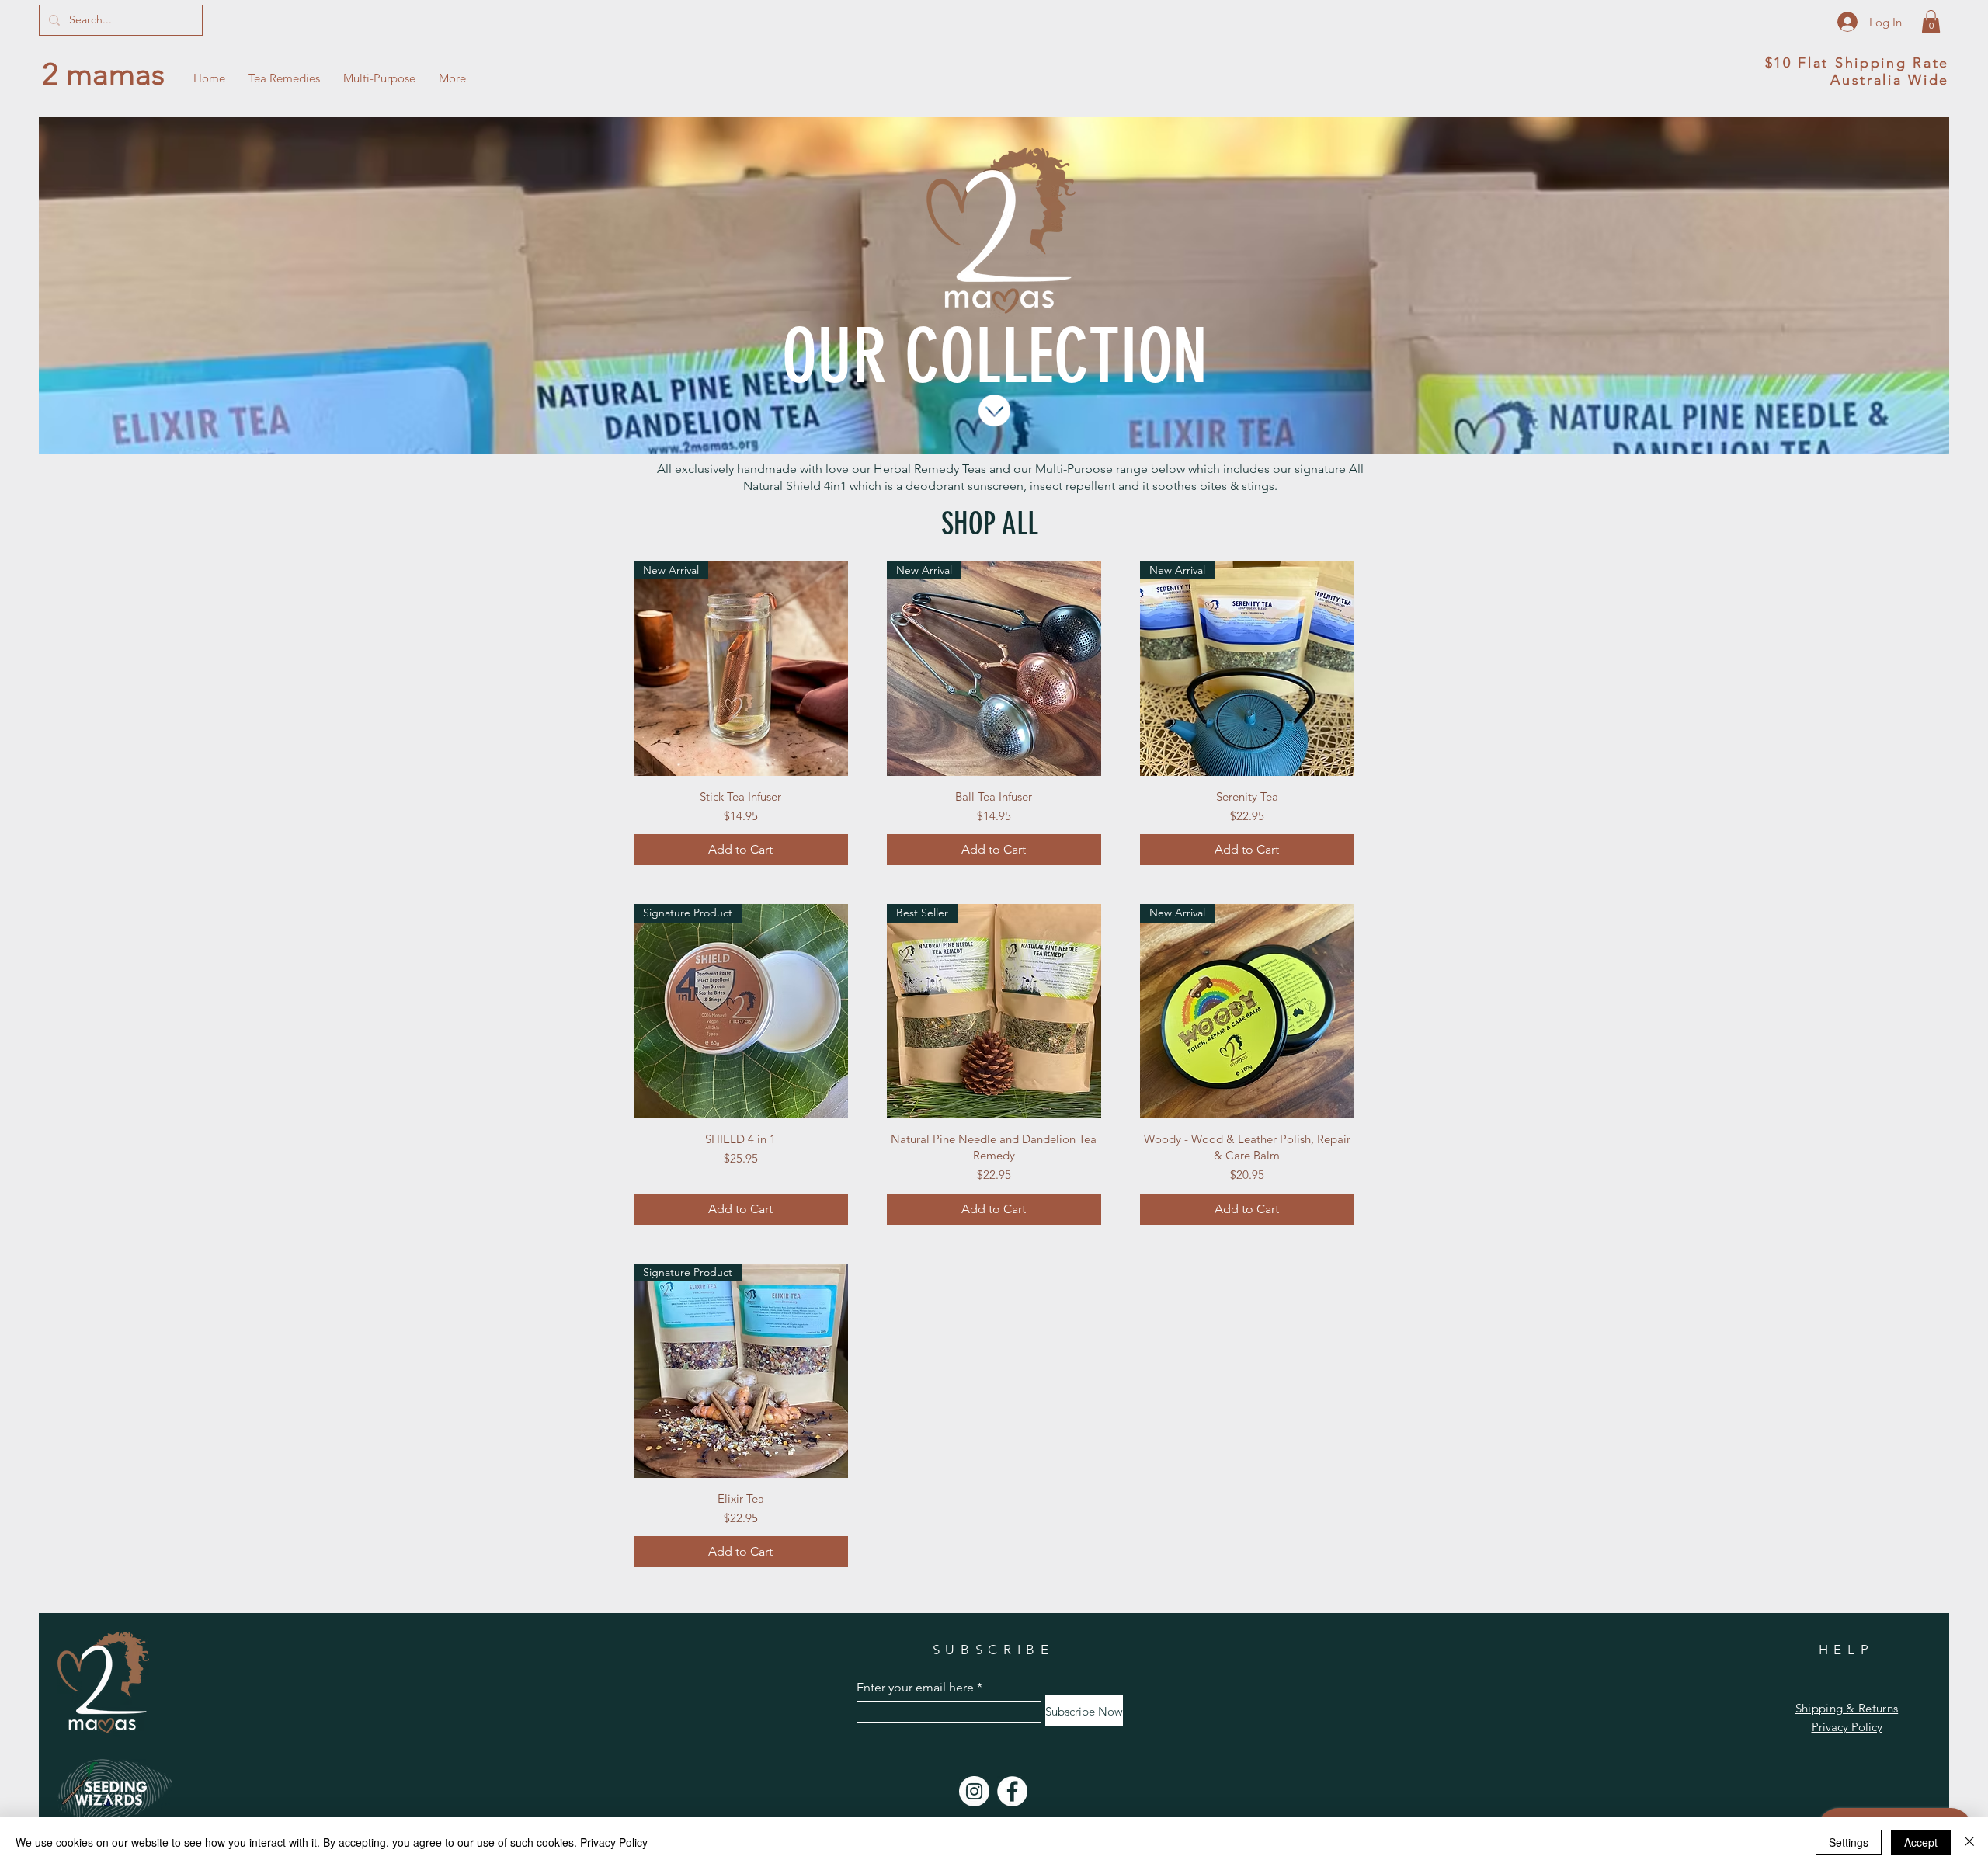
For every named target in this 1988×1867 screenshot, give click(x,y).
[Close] (1969, 1842)
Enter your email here (915, 1688)
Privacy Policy (614, 1842)
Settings (1849, 1842)
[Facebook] (1012, 1791)
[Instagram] (974, 1791)
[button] (1931, 22)
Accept (1921, 1842)
